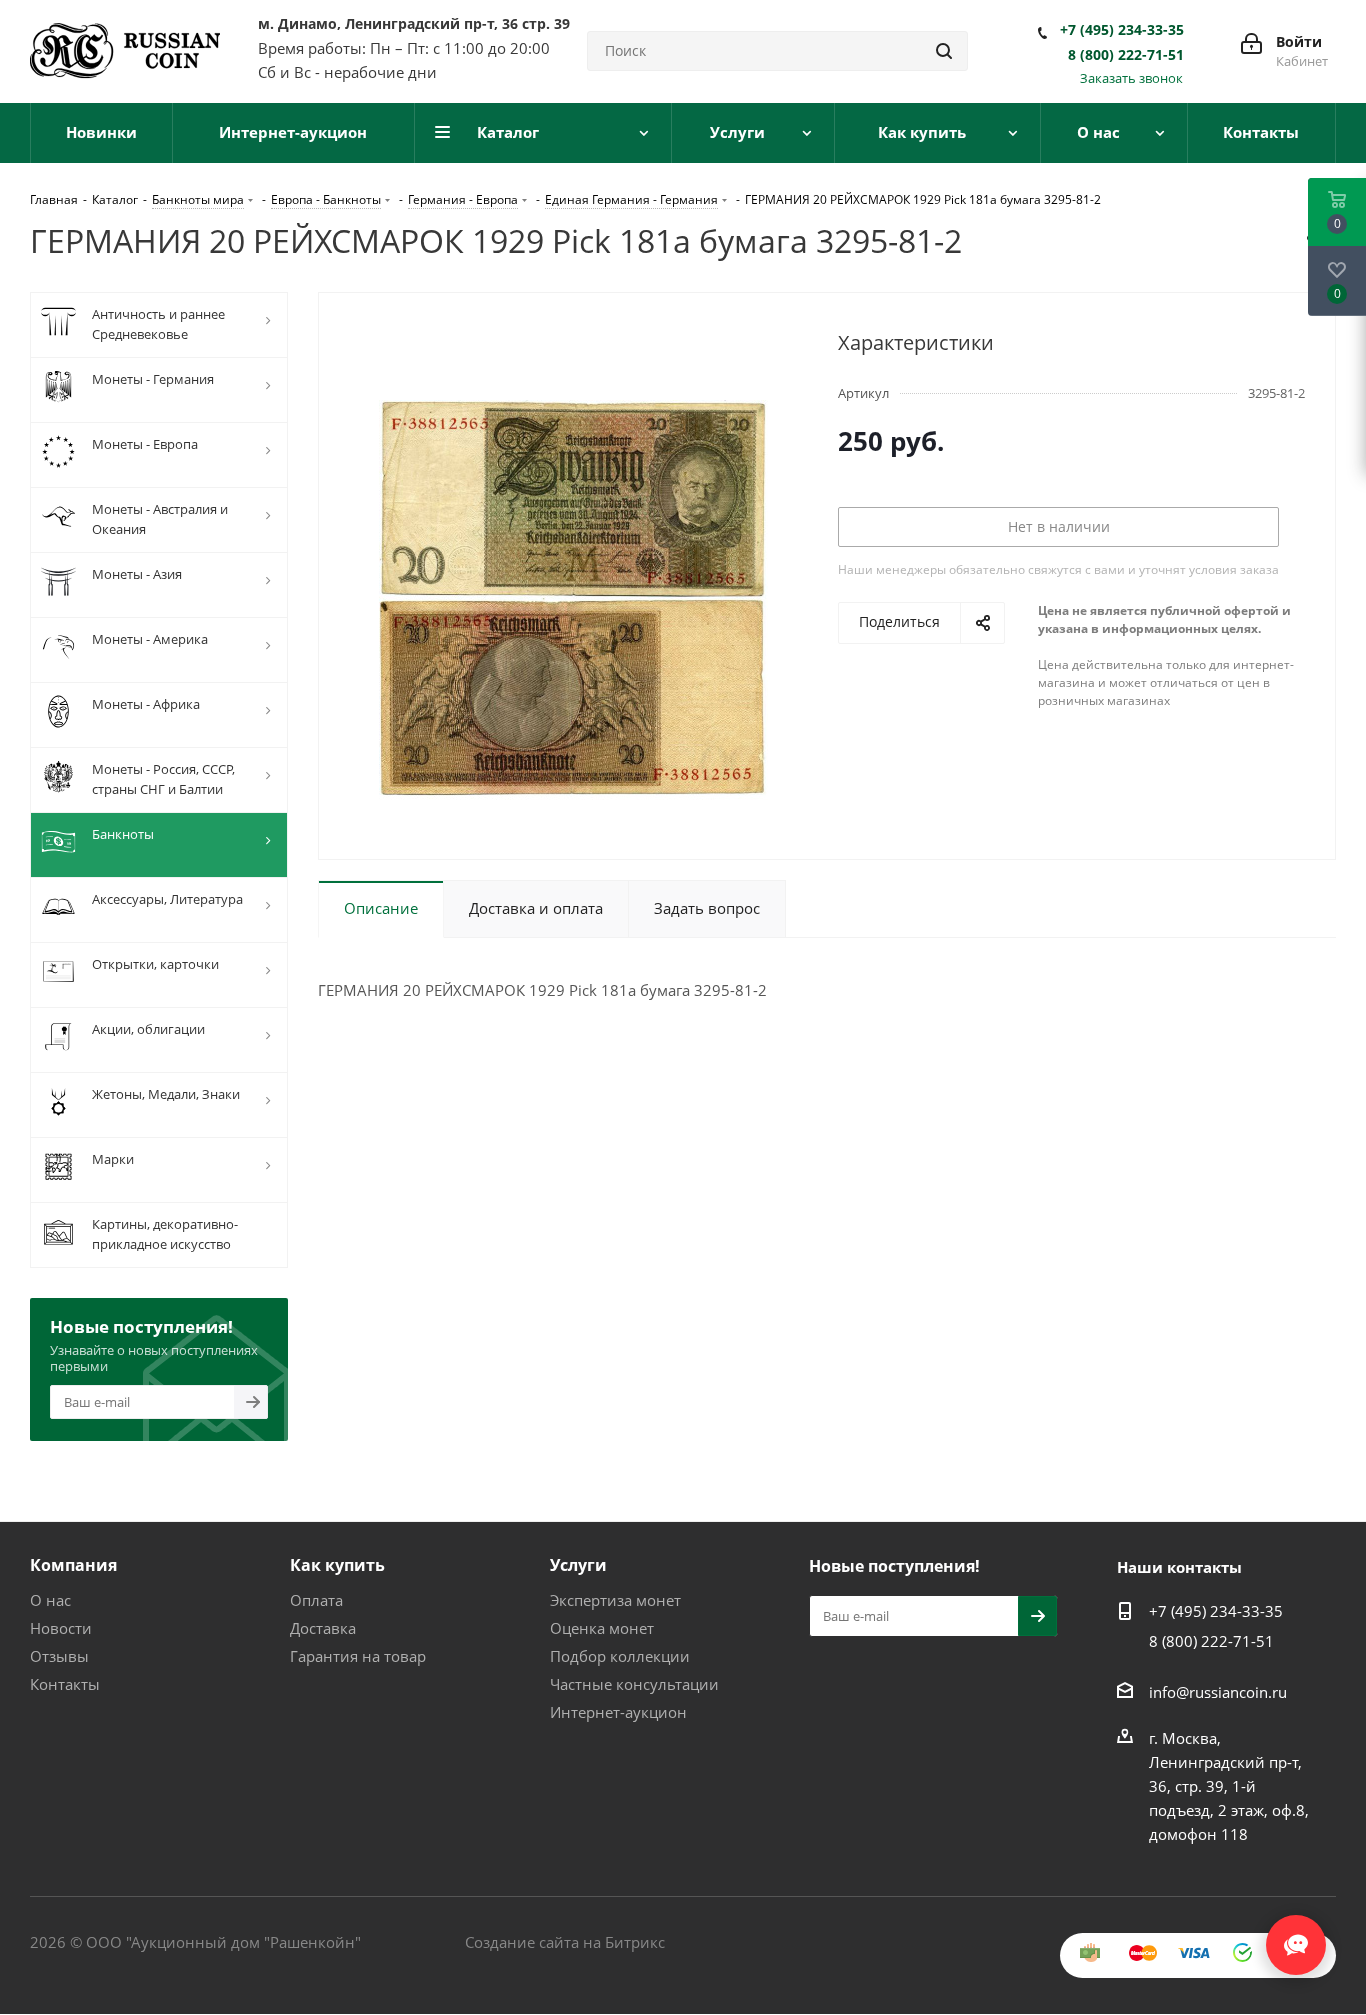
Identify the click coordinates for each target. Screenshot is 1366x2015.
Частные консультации (634, 1684)
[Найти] (944, 51)
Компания (73, 1565)
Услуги (578, 1565)
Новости (61, 1628)
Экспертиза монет (615, 1600)
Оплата (316, 1600)
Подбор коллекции (620, 1656)
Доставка (323, 1628)
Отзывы (59, 1656)
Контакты (65, 1684)
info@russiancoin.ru (1218, 1692)
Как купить (337, 1565)
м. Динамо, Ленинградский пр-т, (414, 23)
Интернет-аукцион (618, 1712)
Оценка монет (602, 1628)
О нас (50, 1600)
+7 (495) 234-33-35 (1122, 30)
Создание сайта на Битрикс (565, 1942)
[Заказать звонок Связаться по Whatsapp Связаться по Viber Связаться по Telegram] (1296, 1935)
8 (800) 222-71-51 (1126, 55)
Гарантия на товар (358, 1656)
